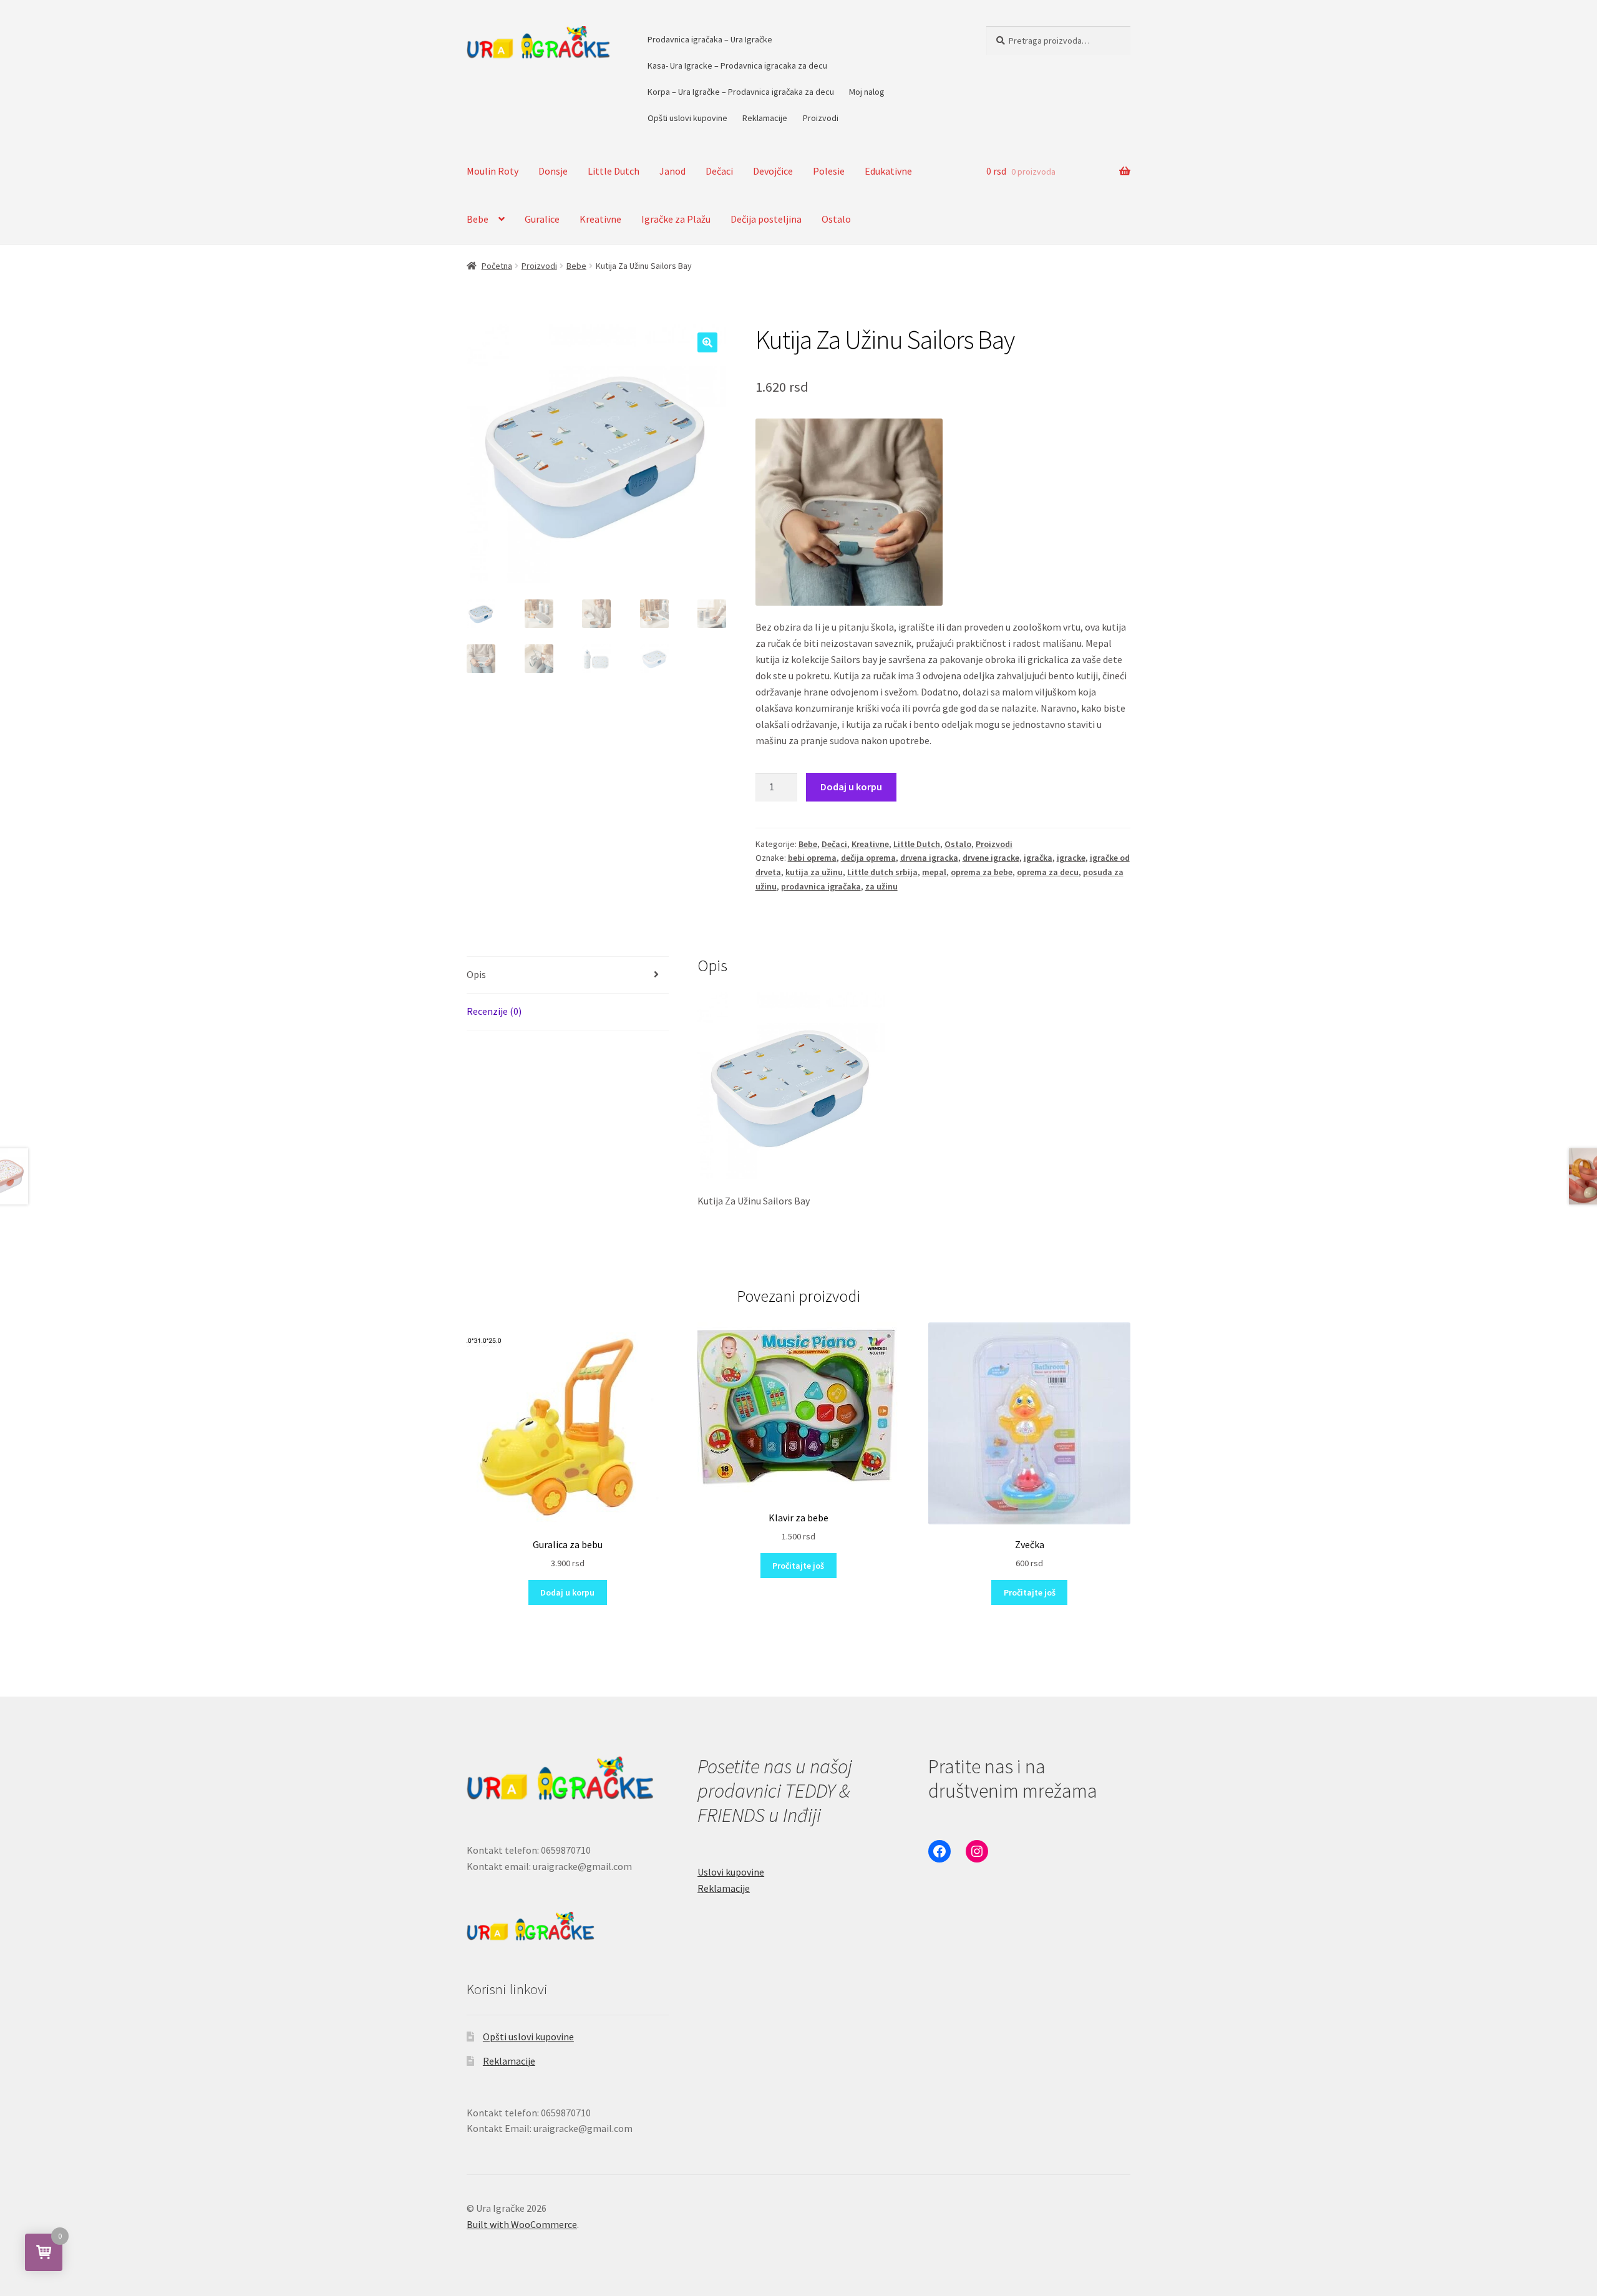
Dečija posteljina (766, 219)
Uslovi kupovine (731, 1872)
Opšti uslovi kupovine (687, 118)
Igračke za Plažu (676, 219)
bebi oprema (812, 858)
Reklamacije (765, 118)
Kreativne (600, 219)
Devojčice (773, 171)
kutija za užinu (814, 872)
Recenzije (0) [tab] (494, 1011)
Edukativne (888, 171)
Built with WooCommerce (522, 2224)
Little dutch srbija (882, 872)
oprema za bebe (982, 872)
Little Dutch (614, 171)
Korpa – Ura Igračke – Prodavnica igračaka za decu (741, 92)
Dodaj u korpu (851, 787)
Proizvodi (821, 118)
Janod (672, 171)
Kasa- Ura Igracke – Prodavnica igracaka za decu (737, 65)
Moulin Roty (493, 171)
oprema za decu (1048, 872)
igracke (1071, 858)
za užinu (881, 886)
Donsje (553, 171)
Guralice (542, 219)
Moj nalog (867, 92)
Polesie (829, 171)
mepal (934, 872)
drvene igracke (991, 858)
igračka (1038, 858)
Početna (497, 266)
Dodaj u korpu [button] (567, 1592)
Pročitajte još (798, 1566)
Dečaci (719, 171)
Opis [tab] (476, 974)
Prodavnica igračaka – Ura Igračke (710, 39)
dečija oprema (868, 858)
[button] (707, 342)
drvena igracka (929, 858)
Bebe (478, 219)
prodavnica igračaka (821, 886)
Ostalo (836, 219)
